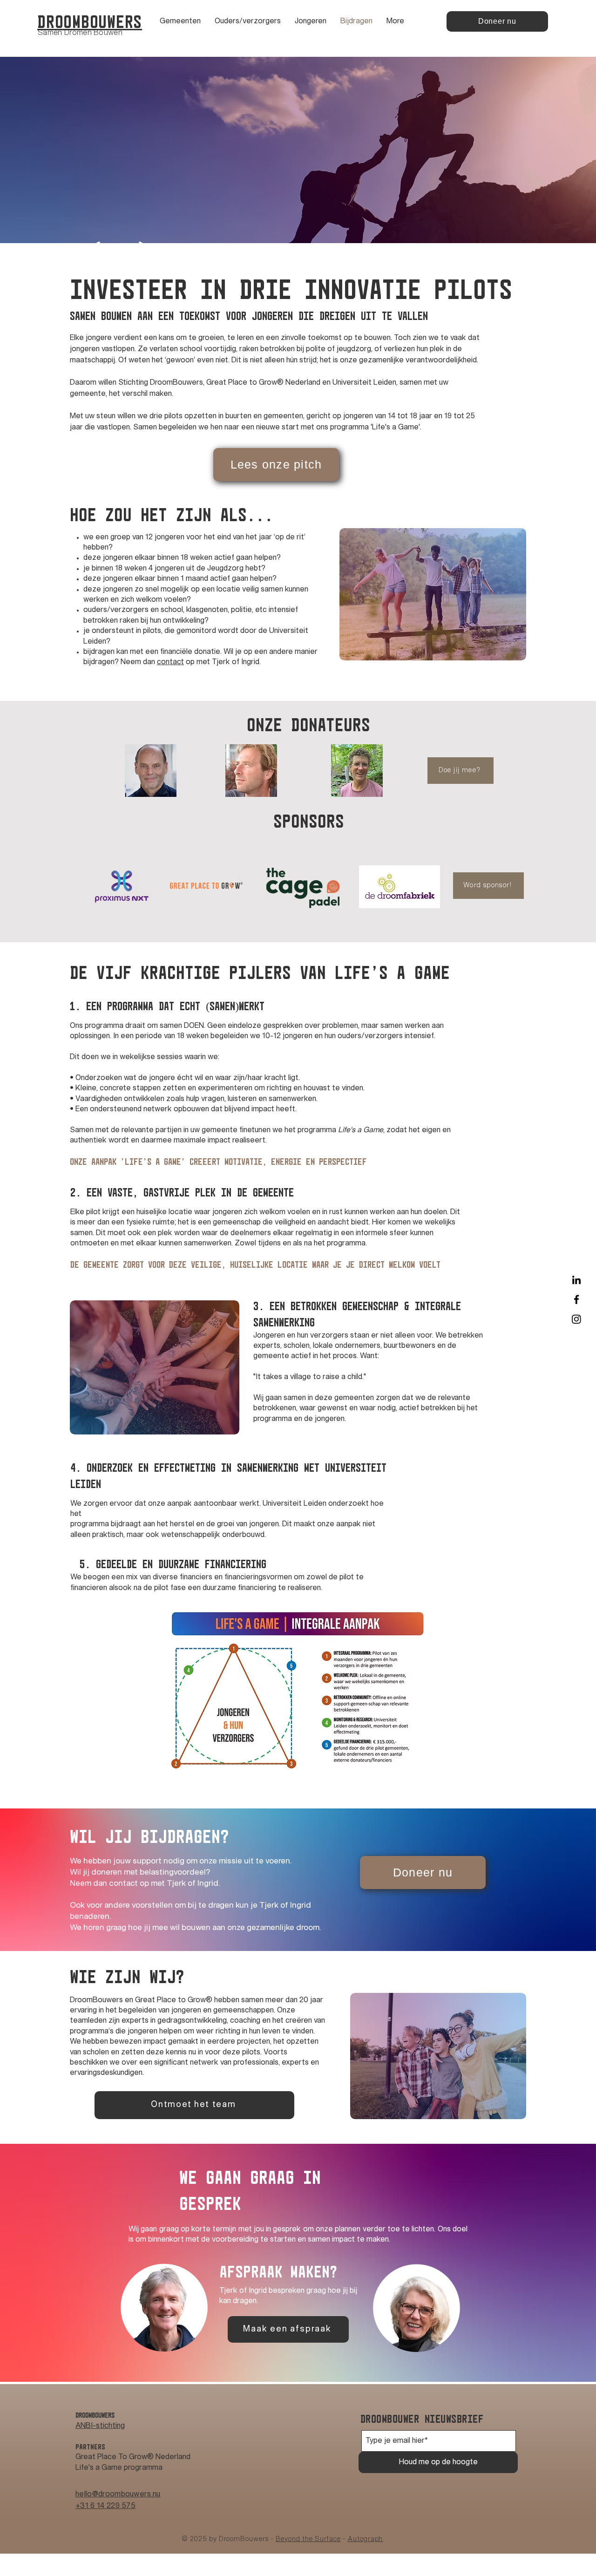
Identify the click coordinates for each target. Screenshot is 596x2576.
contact (170, 662)
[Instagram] (576, 1319)
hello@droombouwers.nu (118, 2494)
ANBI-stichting (100, 2426)
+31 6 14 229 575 (105, 2506)
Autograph (366, 2539)
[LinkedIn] (576, 1280)
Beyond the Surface (308, 2539)
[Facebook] (576, 1299)
